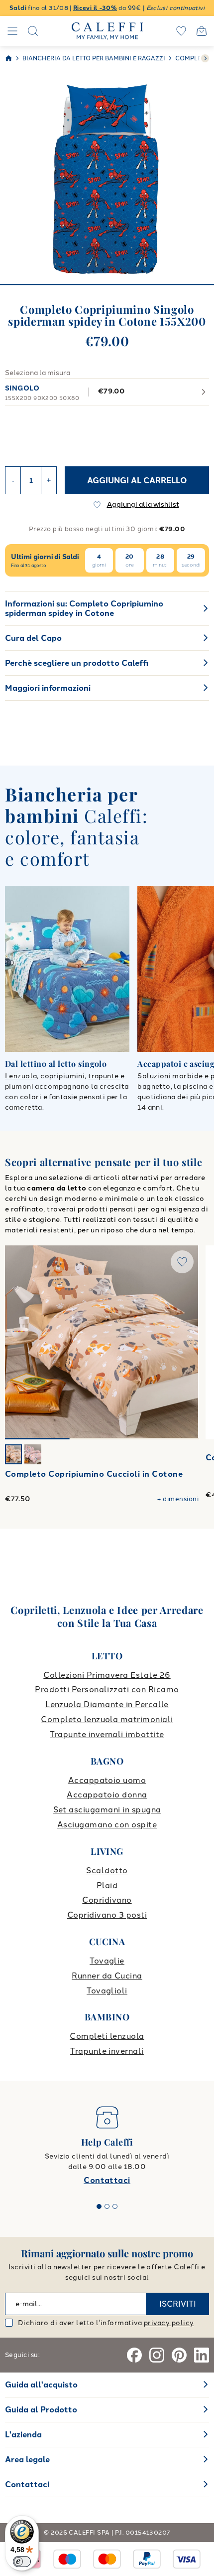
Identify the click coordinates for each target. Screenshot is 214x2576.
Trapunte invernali (107, 2051)
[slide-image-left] (17, 1342)
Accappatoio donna (107, 1795)
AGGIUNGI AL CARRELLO (137, 481)
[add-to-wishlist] (182, 1262)
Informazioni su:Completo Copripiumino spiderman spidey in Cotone (84, 608)
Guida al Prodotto (41, 2410)
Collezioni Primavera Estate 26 (107, 1675)
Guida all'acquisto (41, 2385)
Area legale (27, 2460)
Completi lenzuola (107, 2036)
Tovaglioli (107, 1991)
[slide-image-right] (186, 1342)
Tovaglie (107, 1961)
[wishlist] (181, 31)
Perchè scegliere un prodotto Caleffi (77, 663)
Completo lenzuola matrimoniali (107, 1719)
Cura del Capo (33, 638)
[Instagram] (157, 2355)
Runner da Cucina (107, 1976)
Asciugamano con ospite (107, 1825)
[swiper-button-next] (205, 58)
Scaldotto (107, 1871)
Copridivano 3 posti (107, 1915)
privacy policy (169, 2323)
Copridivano (107, 1900)
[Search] (33, 31)
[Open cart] (202, 31)
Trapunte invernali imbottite (107, 1734)
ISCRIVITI (178, 2304)
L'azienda (23, 2435)
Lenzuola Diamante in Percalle (107, 1704)
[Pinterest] (179, 2355)
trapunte (104, 1076)
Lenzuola (21, 1076)
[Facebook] (134, 2355)
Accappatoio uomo (107, 1780)
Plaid (107, 1885)
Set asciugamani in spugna (107, 1810)
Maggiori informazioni (48, 688)
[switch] (22, 2562)
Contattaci (107, 2180)
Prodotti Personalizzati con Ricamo (107, 1689)
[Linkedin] (202, 2355)
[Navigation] (12, 31)
